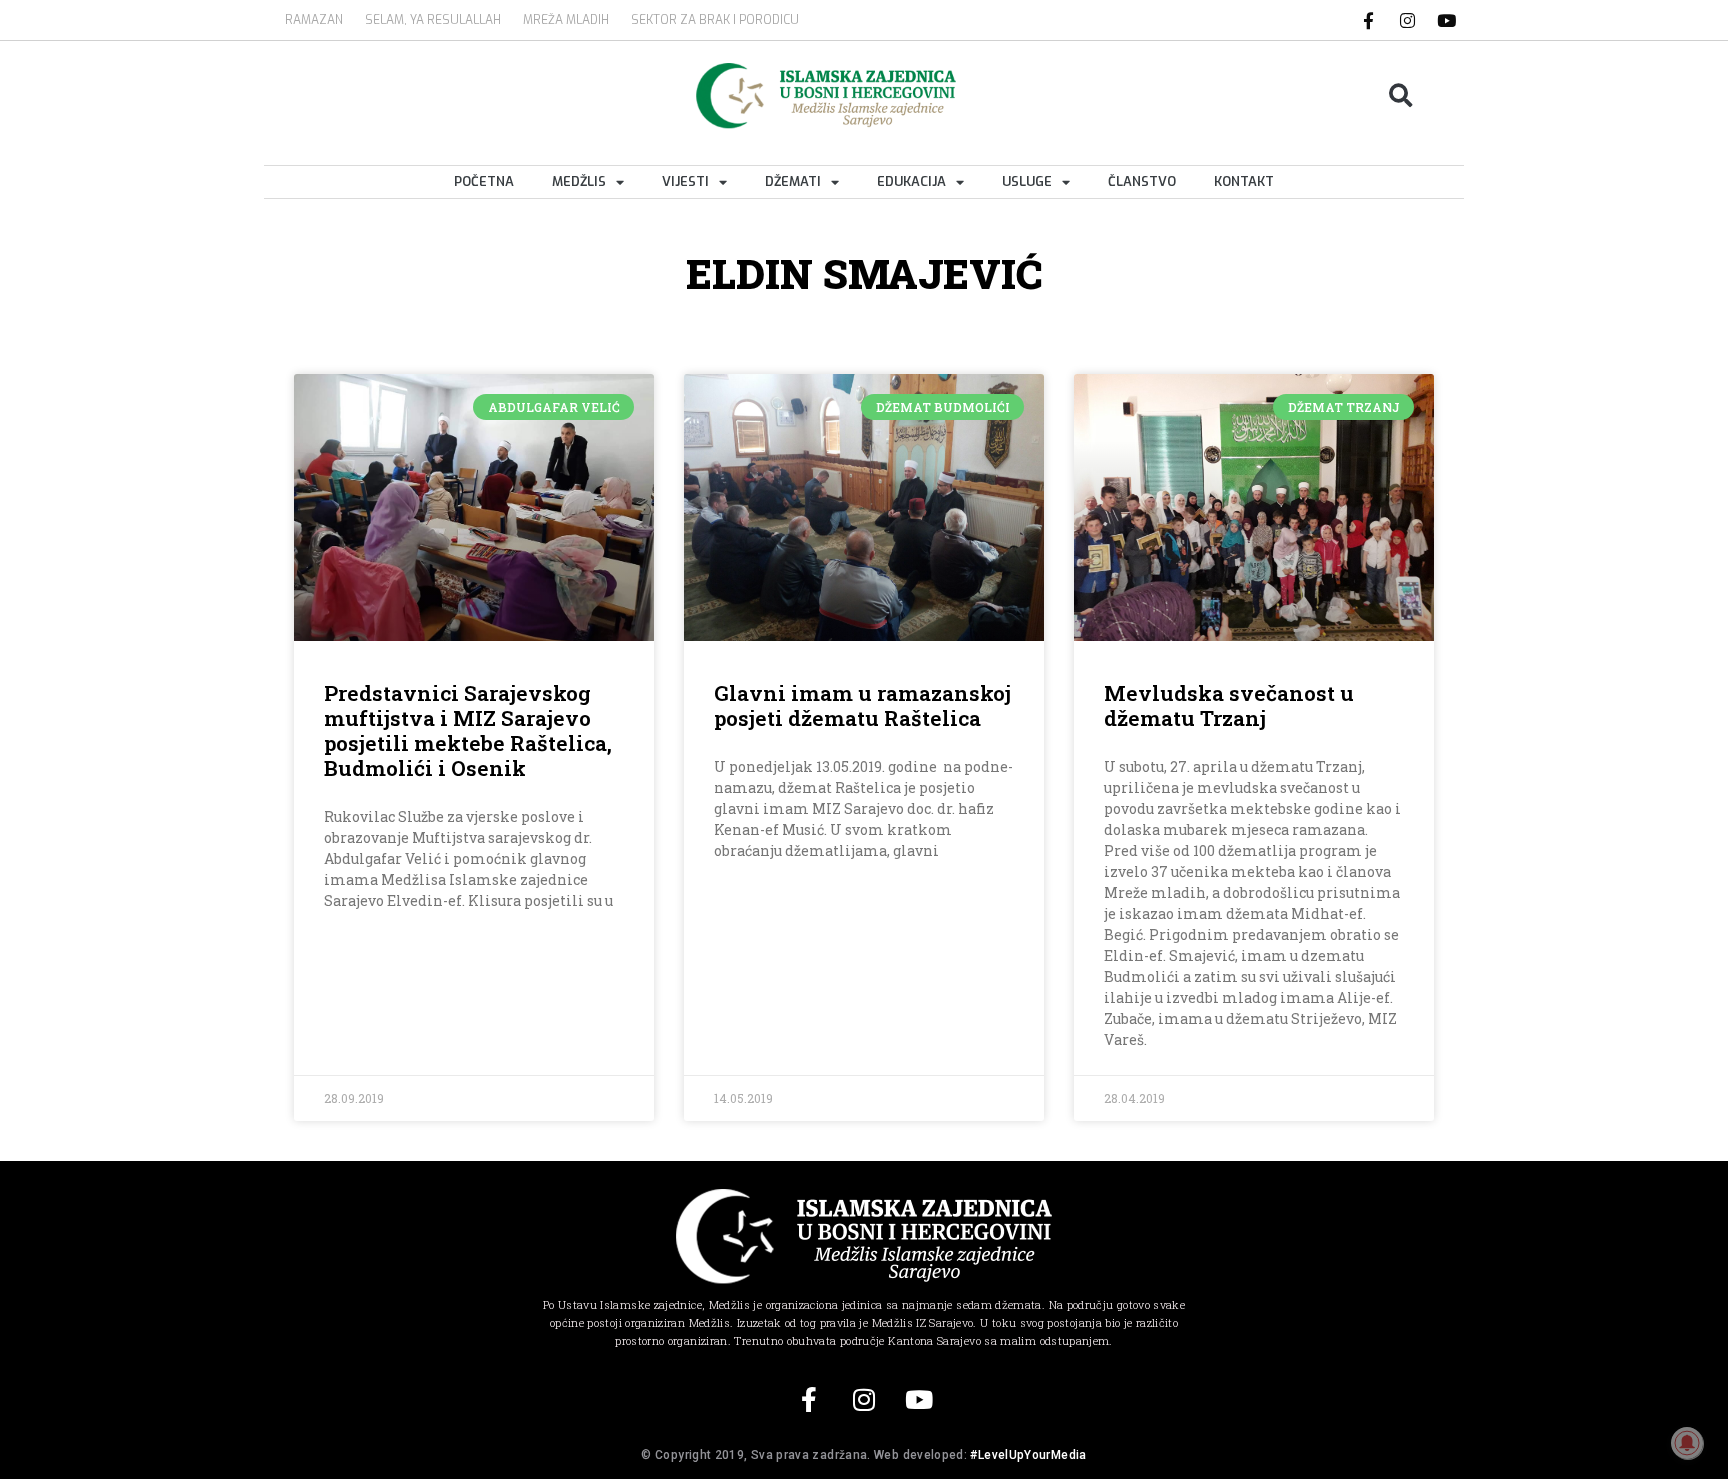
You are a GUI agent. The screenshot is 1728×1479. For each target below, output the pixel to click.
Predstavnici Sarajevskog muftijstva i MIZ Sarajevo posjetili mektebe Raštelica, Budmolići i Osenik (468, 731)
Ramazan (314, 20)
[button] (1401, 95)
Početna (484, 181)
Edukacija (911, 181)
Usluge (1027, 181)
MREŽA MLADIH (566, 20)
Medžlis (579, 181)
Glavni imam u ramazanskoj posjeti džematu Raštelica (862, 705)
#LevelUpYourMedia (1028, 1455)
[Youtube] (1447, 20)
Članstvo (1142, 181)
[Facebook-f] (1369, 20)
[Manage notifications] (1687, 1443)
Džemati (793, 181)
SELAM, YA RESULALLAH (433, 20)
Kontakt (1244, 181)
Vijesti (685, 181)
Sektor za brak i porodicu (715, 20)
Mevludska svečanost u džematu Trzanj (1229, 705)
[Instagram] (1408, 20)
